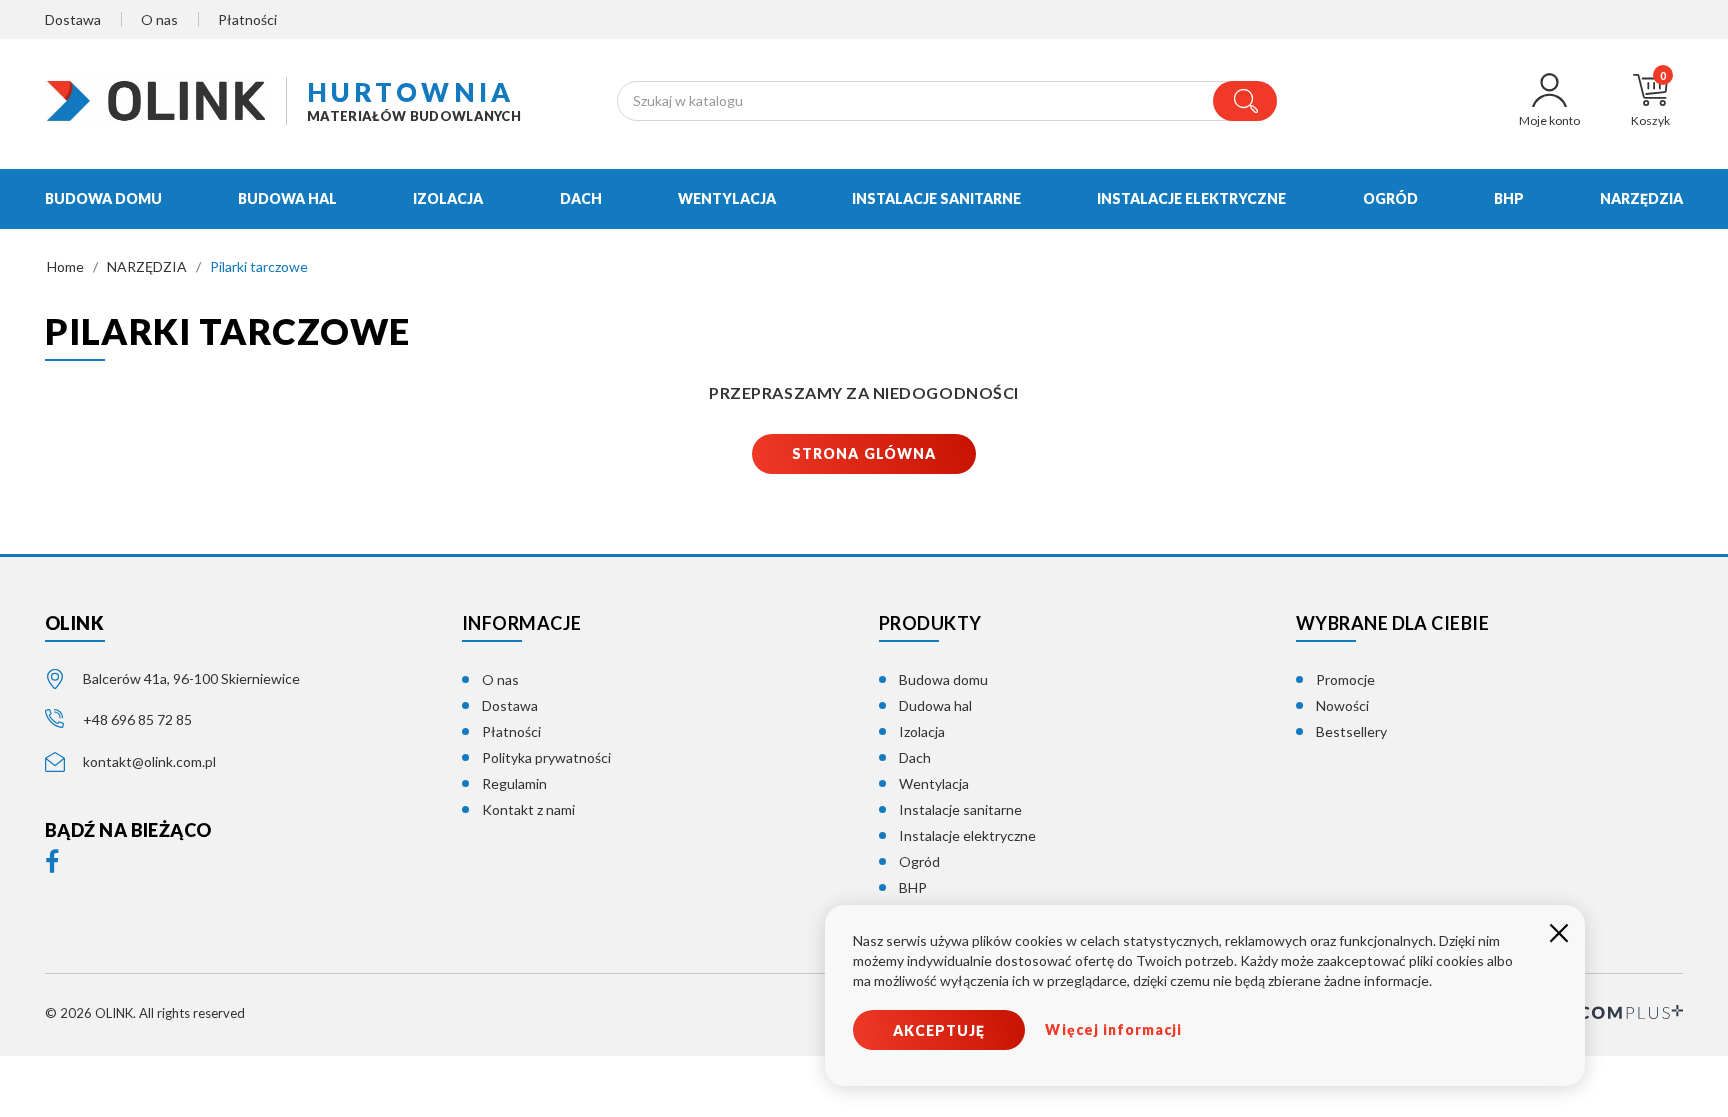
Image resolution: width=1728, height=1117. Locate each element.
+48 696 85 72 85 (137, 719)
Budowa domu (943, 679)
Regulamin (514, 783)
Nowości (1342, 705)
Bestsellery (1351, 731)
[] (1245, 101)
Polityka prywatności (546, 757)
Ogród (919, 861)
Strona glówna (864, 453)
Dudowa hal (935, 705)
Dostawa (73, 19)
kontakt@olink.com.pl (149, 761)
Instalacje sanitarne (960, 809)
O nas (159, 19)
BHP (913, 887)
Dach (915, 757)
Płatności (247, 19)
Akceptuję (939, 1030)
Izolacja (922, 731)
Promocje (1345, 679)
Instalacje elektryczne (967, 835)
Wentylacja (934, 783)
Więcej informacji (1113, 1029)
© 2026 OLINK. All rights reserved (145, 1013)
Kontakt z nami (528, 809)
